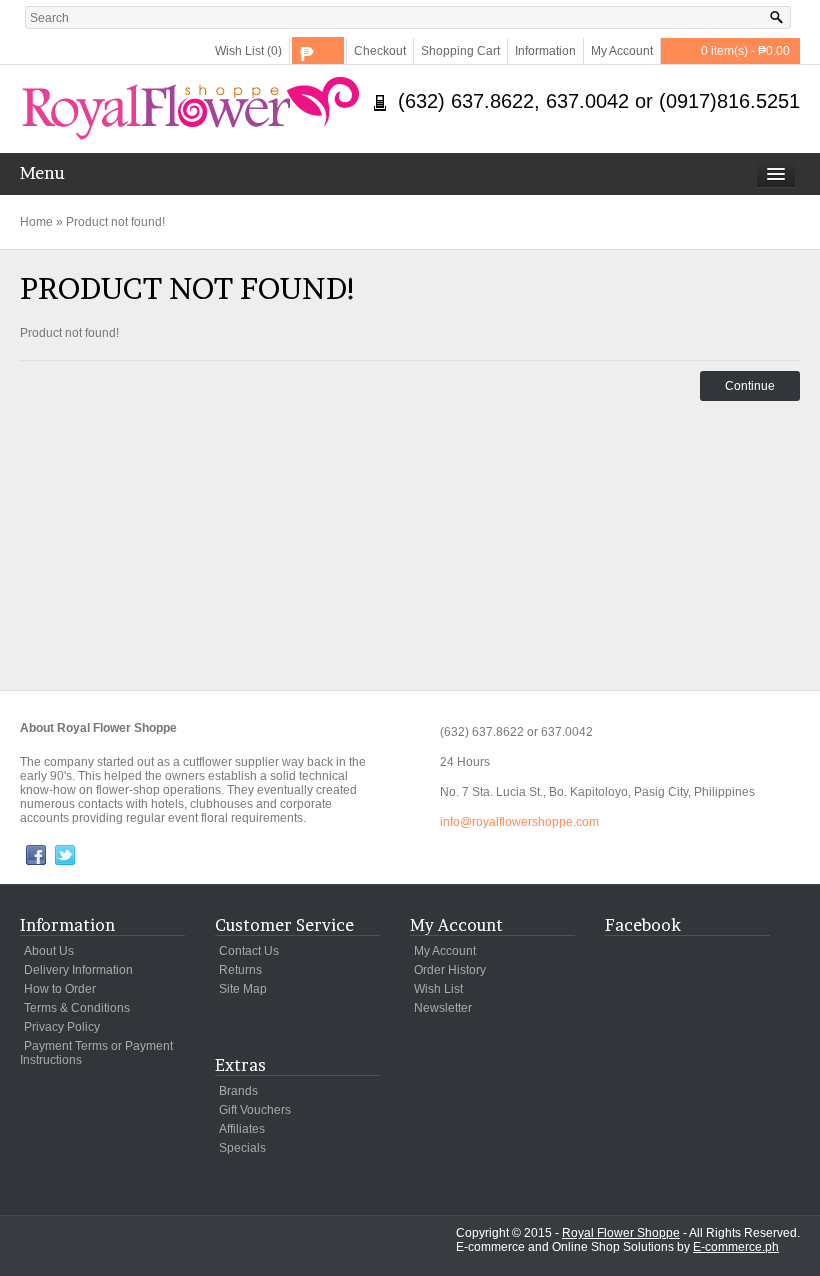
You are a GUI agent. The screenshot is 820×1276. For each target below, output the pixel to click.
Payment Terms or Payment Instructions (96, 1053)
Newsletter (443, 1008)
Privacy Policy (62, 1027)
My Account (622, 51)
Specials (242, 1148)
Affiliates (242, 1129)
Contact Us (249, 951)
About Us (49, 951)
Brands (238, 1091)
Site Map (243, 989)
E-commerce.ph (736, 1247)
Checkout (380, 51)
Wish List (438, 989)
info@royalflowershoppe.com (519, 822)
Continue (750, 386)
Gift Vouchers (255, 1110)
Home (36, 222)
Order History (450, 970)
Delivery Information (78, 970)
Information (545, 51)
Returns (240, 970)
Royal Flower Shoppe (621, 1233)
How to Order (60, 989)
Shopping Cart (460, 51)
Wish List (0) (248, 51)
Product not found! (115, 222)
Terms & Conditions (77, 1008)
